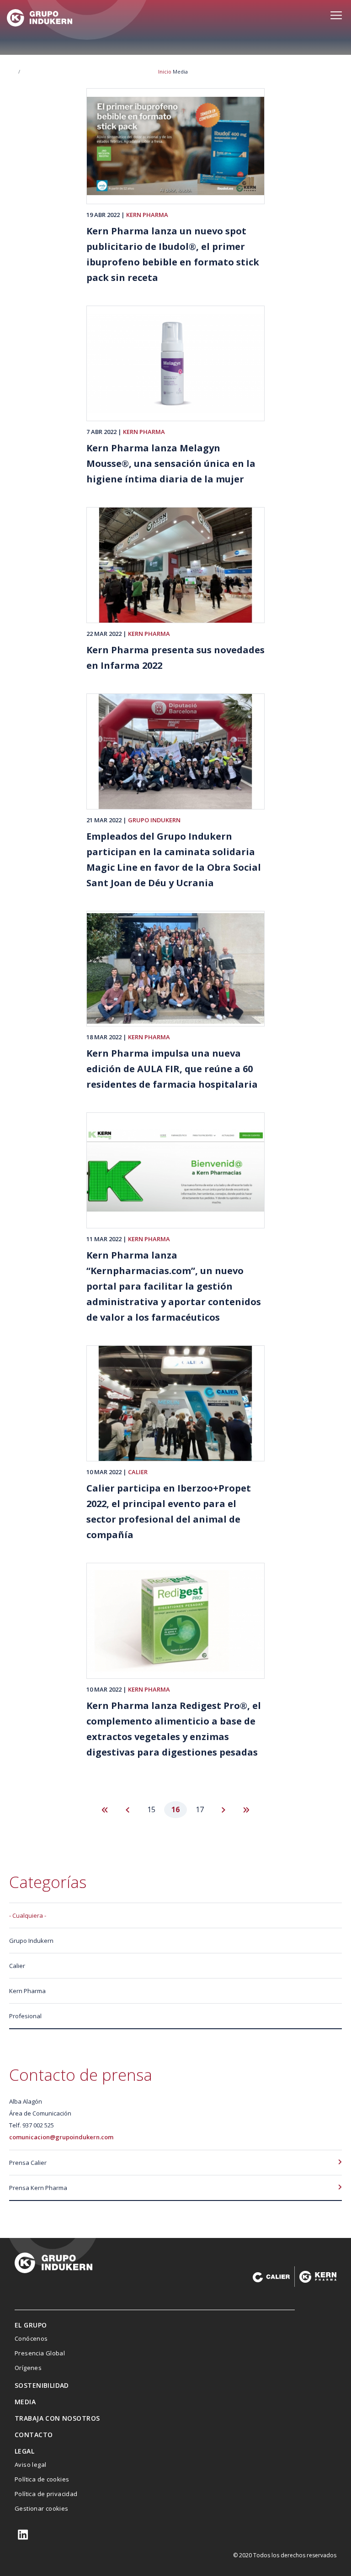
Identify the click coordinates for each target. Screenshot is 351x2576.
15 (155, 1809)
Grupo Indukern (154, 820)
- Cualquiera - (28, 1915)
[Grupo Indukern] (40, 18)
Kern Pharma (147, 215)
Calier (138, 1472)
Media (25, 2402)
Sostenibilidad (42, 2385)
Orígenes (28, 2368)
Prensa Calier (28, 2163)
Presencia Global (40, 2353)
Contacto (34, 2435)
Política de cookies (42, 2479)
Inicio (165, 71)
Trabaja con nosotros (57, 2418)
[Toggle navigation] (336, 20)
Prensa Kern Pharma (38, 2188)
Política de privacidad (46, 2494)
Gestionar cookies (42, 2508)
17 (203, 1809)
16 (179, 1811)
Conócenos (31, 2338)
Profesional (25, 2016)
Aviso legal (30, 2465)
